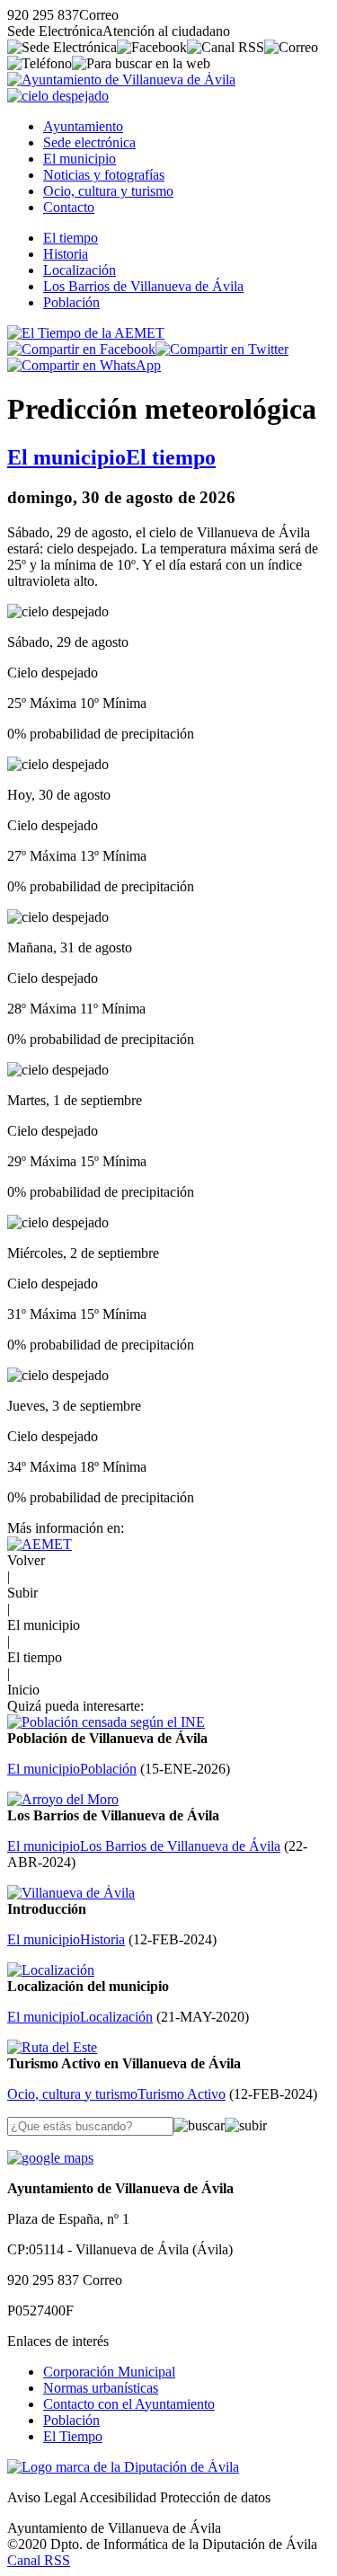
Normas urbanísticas (101, 2388)
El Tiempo (73, 2436)
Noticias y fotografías (104, 175)
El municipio (80, 159)
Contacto (69, 207)
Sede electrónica (89, 142)
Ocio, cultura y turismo (108, 191)
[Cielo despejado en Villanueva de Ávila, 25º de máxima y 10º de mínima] (58, 96)
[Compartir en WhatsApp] (84, 365)
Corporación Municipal (109, 2372)
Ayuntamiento (83, 126)
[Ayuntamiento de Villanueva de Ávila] (121, 80)
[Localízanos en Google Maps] (50, 2158)
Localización (80, 270)
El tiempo (71, 238)
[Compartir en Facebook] (81, 349)
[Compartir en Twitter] (222, 349)
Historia (66, 254)
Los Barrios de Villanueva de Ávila (143, 286)
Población (71, 302)
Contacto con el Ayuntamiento (129, 2404)
